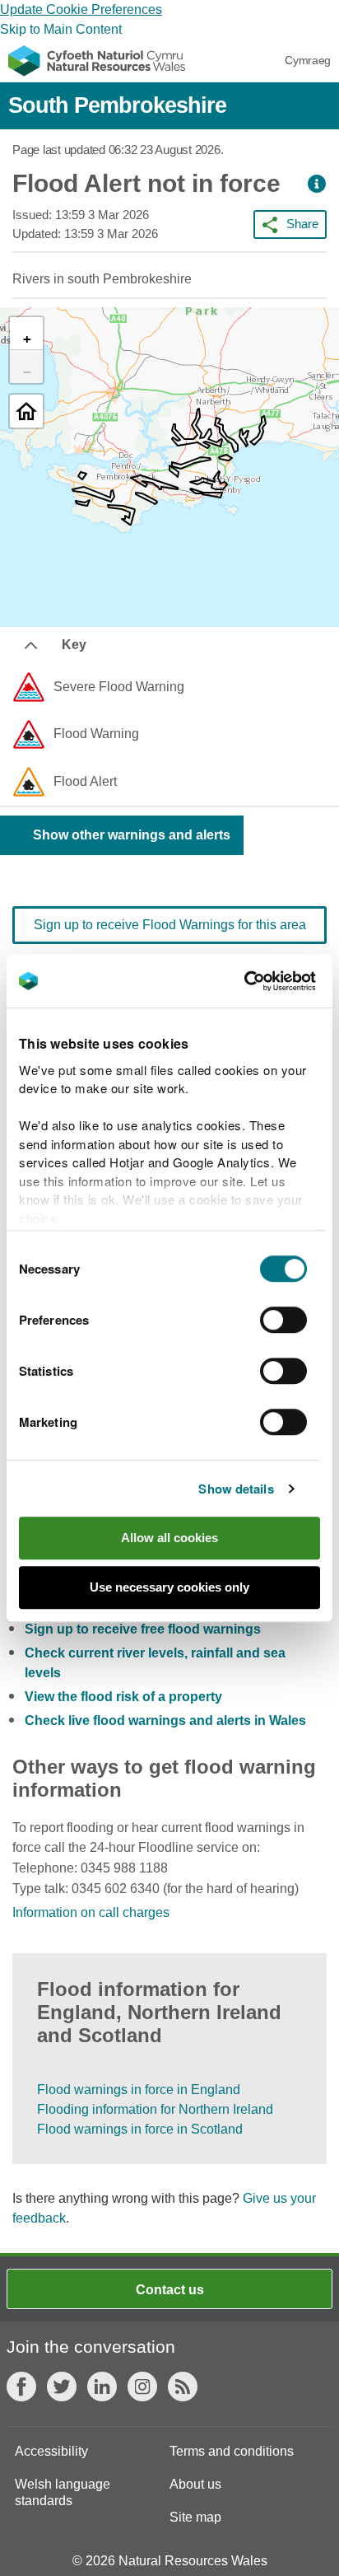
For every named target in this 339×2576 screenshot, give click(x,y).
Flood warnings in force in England (139, 2090)
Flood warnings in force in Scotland (140, 2129)
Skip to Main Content (61, 29)
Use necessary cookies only (169, 1587)
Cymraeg (308, 60)
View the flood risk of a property (123, 1697)
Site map (195, 2517)
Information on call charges (91, 1912)
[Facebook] (21, 2387)
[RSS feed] (183, 2387)
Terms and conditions (232, 2451)
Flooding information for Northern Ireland (155, 2109)
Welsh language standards (63, 2492)
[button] (317, 184)
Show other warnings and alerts (132, 835)
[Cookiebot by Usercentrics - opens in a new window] (272, 981)
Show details (236, 1489)
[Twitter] (62, 2387)
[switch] (283, 1320)
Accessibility (51, 2451)
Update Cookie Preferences (81, 9)
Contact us (170, 2290)
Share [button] (302, 224)
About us (195, 2484)
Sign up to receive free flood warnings (143, 1629)
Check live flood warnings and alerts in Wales (165, 1720)
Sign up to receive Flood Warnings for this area (170, 925)
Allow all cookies (169, 1538)
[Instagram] (142, 2387)
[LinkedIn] (102, 2387)
